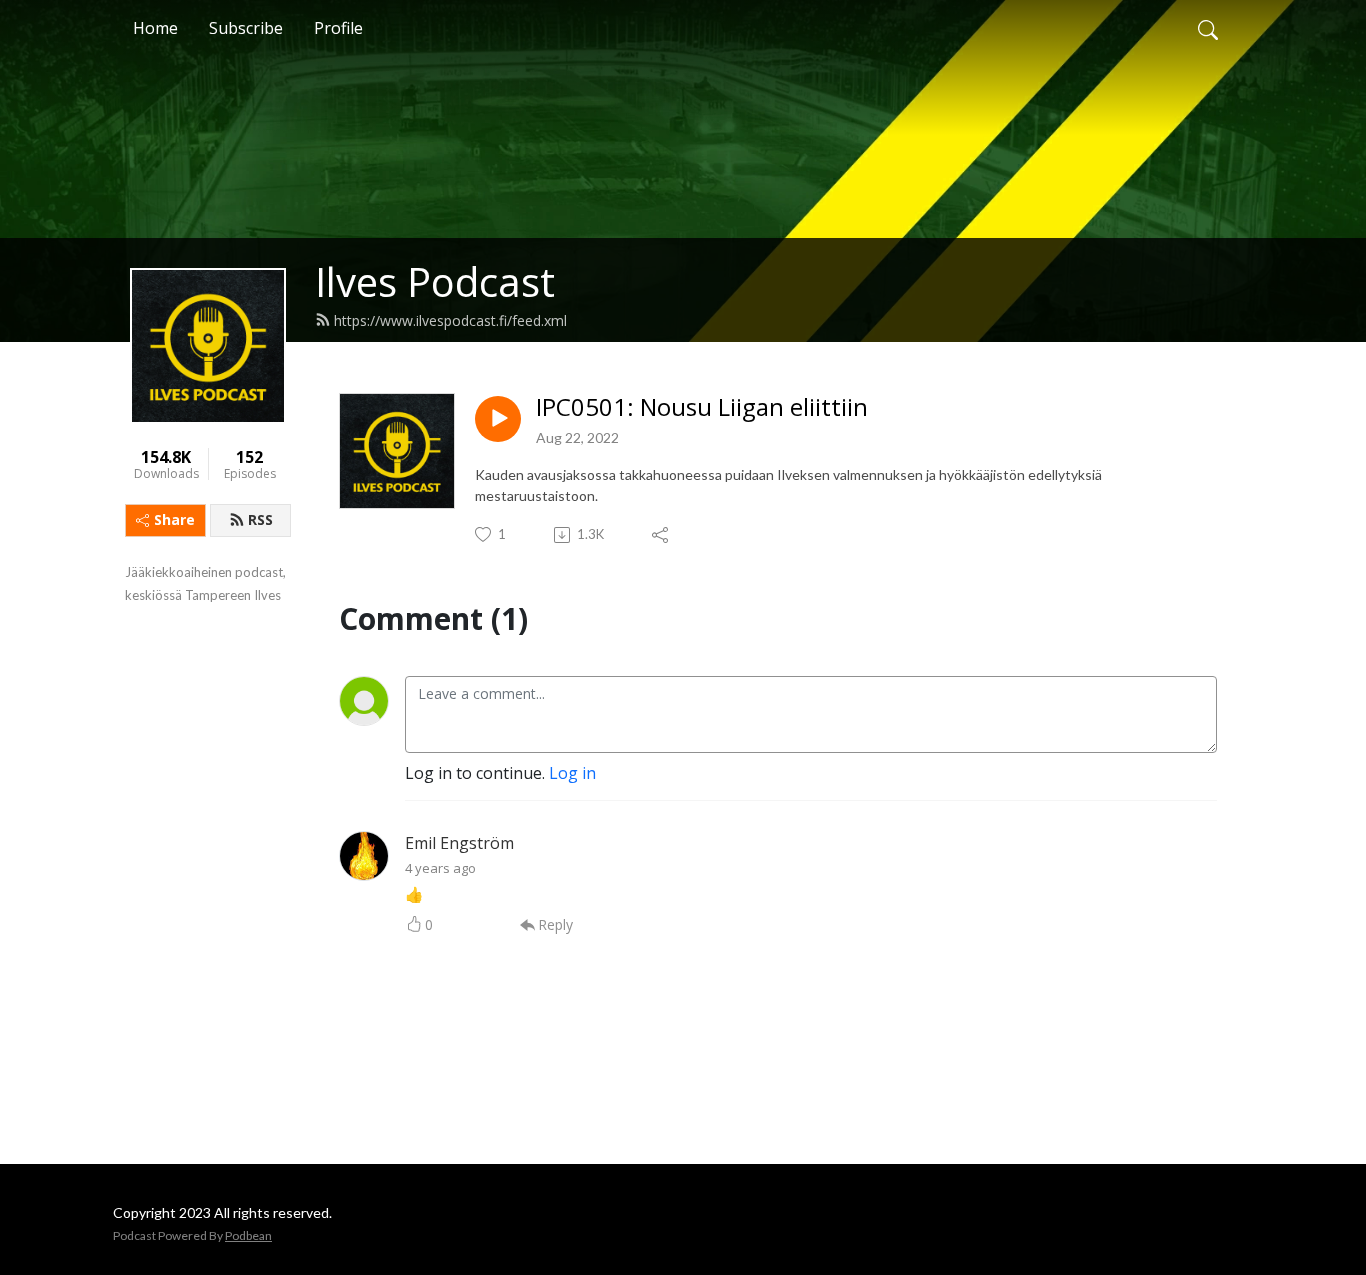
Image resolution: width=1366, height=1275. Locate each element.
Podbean (248, 1235)
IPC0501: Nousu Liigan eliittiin (702, 407)
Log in (572, 773)
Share (174, 519)
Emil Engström (459, 843)
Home (155, 28)
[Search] (1208, 28)
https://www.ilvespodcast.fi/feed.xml (450, 320)
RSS (260, 519)
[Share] (661, 535)
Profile (338, 28)
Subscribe (246, 28)
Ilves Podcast (435, 281)
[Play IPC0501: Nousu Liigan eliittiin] (498, 419)
